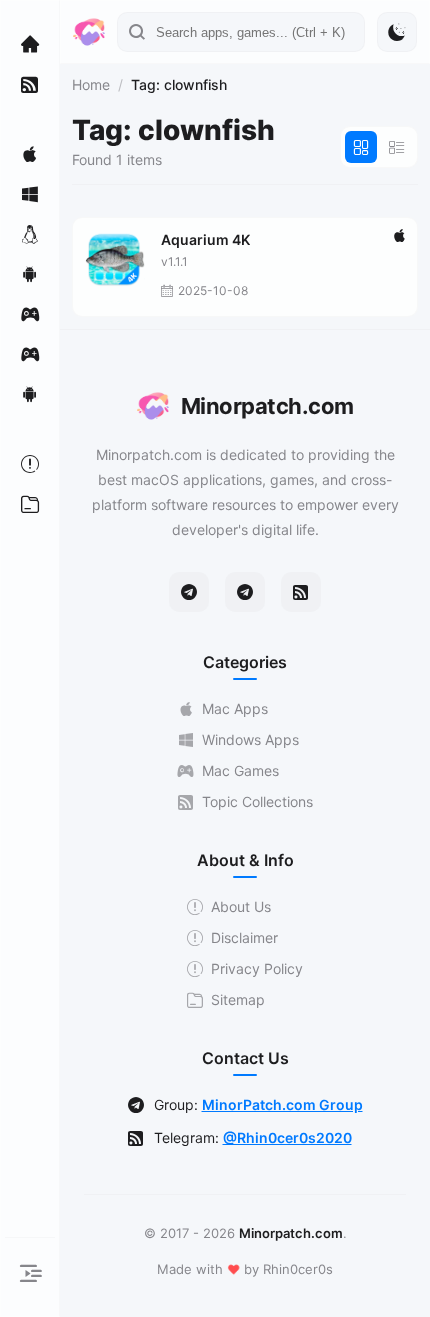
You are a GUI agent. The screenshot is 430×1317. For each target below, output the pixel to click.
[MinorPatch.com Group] (245, 592)
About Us (241, 906)
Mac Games (240, 770)
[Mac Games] (30, 314)
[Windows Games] (30, 354)
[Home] (30, 44)
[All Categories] (30, 504)
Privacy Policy (257, 968)
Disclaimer (244, 937)
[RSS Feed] (301, 592)
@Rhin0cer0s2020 (287, 1137)
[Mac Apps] (30, 154)
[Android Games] (30, 394)
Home (91, 84)
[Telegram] (189, 592)
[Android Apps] (30, 274)
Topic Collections (257, 801)
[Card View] (361, 147)
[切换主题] (397, 32)
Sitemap (238, 999)
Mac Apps (235, 708)
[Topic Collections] (30, 84)
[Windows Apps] (30, 194)
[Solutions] (30, 464)
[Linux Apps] (30, 234)
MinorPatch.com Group (282, 1104)
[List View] (397, 147)
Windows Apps (250, 739)
